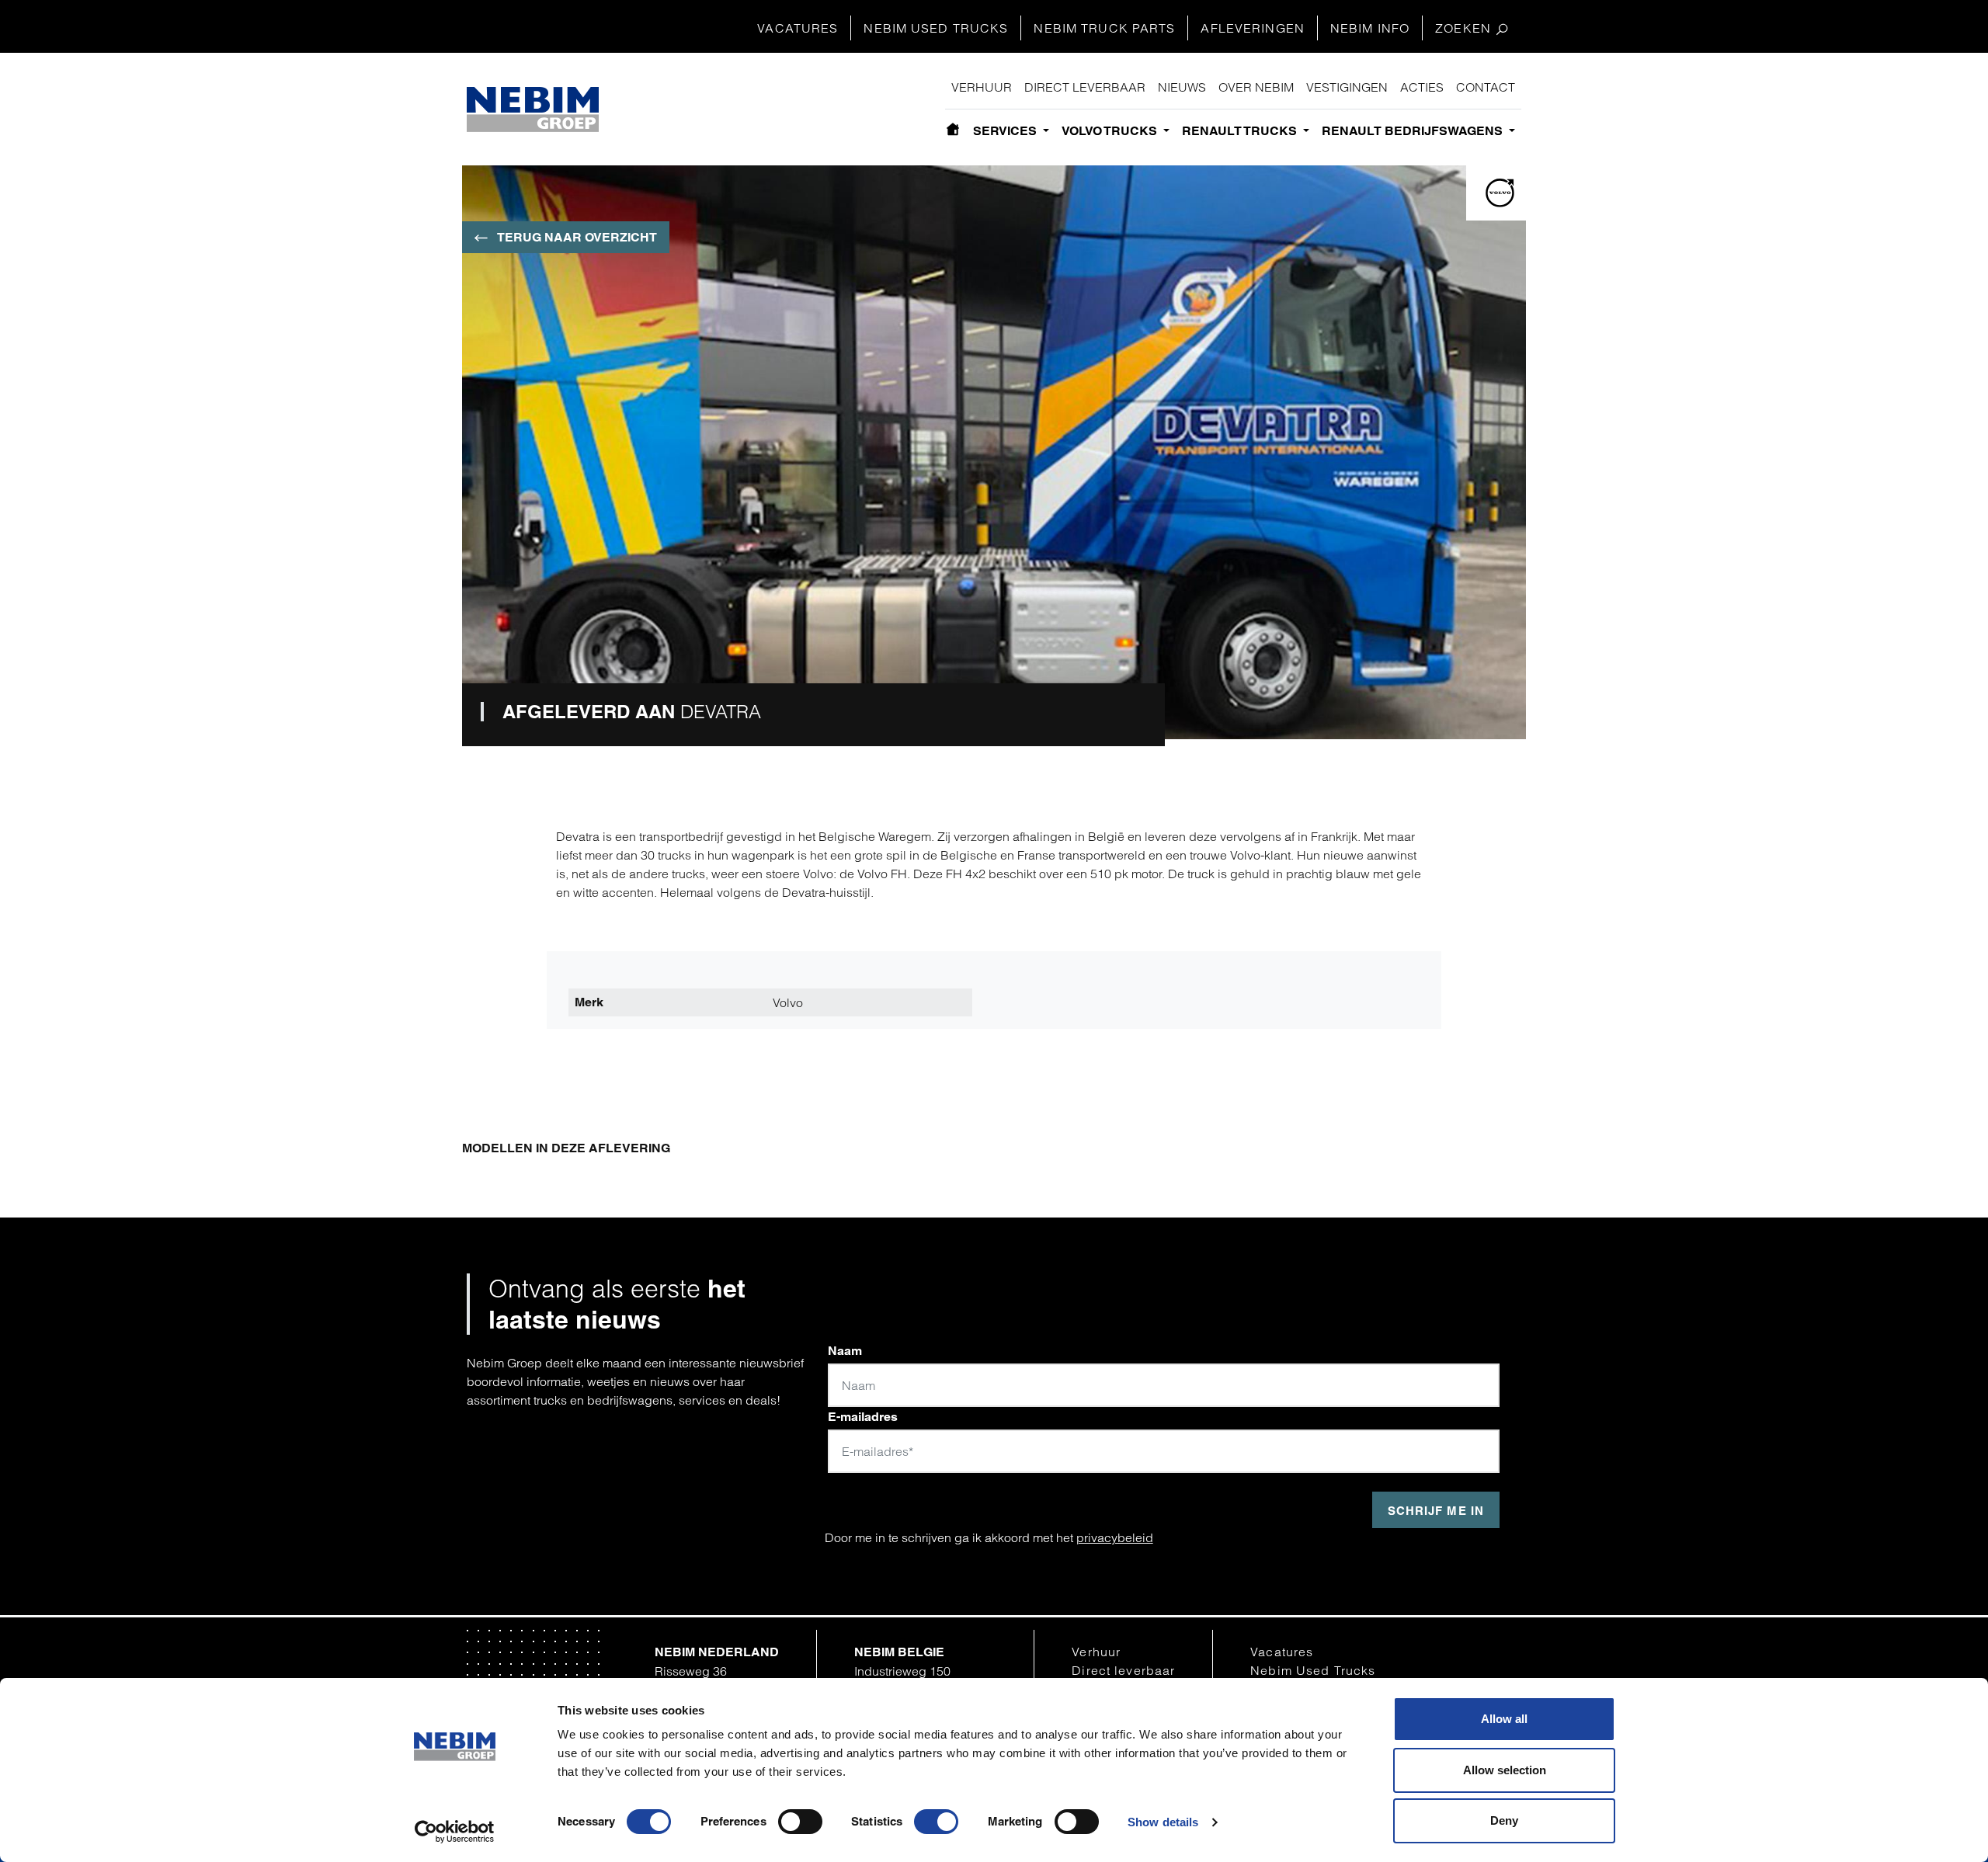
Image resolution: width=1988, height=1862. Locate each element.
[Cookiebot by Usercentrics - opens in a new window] (455, 1832)
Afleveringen (1252, 28)
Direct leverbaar (1085, 87)
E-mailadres (863, 1417)
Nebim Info (1370, 28)
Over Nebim (1256, 87)
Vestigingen (1347, 87)
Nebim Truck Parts (1104, 28)
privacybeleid (1115, 1537)
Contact (1486, 87)
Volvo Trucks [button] (1111, 131)
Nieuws (1182, 87)
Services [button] (1006, 131)
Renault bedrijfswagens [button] (1414, 131)
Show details (1163, 1822)
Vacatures (798, 28)
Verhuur (982, 87)
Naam (845, 1351)
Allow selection (1505, 1770)
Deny (1504, 1820)
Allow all (1504, 1719)
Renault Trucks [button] (1241, 131)
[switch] (800, 1822)
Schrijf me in (1436, 1511)
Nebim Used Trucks (936, 28)
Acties (1422, 87)
